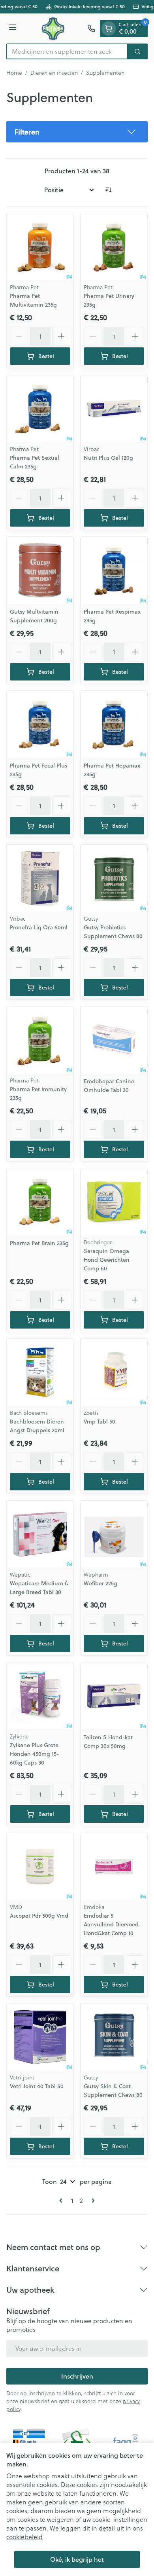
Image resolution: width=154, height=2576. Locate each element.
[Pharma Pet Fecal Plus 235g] (40, 724)
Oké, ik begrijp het (77, 2559)
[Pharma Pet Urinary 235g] (114, 247)
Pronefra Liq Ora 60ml (39, 927)
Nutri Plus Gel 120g (108, 458)
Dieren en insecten (54, 73)
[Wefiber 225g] (114, 1534)
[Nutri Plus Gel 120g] (114, 408)
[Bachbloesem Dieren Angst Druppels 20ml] (40, 1372)
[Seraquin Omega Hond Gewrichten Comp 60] (114, 1202)
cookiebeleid (24, 2537)
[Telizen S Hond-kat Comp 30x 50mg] (114, 1696)
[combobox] (67, 51)
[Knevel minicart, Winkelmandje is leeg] (109, 28)
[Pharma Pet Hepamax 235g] (114, 724)
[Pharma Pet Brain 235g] (40, 1202)
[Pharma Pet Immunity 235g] (40, 1040)
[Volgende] (92, 2201)
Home (14, 73)
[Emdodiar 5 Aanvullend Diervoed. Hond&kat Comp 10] (114, 1866)
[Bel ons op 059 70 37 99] (91, 28)
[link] (62, 2201)
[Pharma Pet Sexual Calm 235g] (40, 408)
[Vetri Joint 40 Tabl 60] (40, 2037)
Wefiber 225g (100, 1583)
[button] (77, 132)
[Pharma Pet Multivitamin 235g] (40, 247)
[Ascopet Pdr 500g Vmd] (40, 1866)
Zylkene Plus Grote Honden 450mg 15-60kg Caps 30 (34, 1754)
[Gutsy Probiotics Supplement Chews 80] (114, 878)
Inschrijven (77, 2376)
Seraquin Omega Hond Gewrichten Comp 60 (107, 1260)
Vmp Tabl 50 (100, 1422)
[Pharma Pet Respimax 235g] (114, 570)
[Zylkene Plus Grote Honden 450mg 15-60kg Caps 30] (40, 1696)
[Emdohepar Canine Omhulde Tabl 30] (114, 1040)
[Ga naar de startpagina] (53, 28)
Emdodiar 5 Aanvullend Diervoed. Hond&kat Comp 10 (112, 1924)
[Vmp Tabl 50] (114, 1372)
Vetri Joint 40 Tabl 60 (37, 2086)
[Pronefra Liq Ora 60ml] (40, 878)
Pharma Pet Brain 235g (39, 1243)
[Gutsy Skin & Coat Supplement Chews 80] (114, 2037)
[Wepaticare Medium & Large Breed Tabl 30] (40, 1534)
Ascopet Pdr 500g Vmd (39, 1916)
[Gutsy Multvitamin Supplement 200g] (40, 570)
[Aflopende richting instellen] (108, 190)
